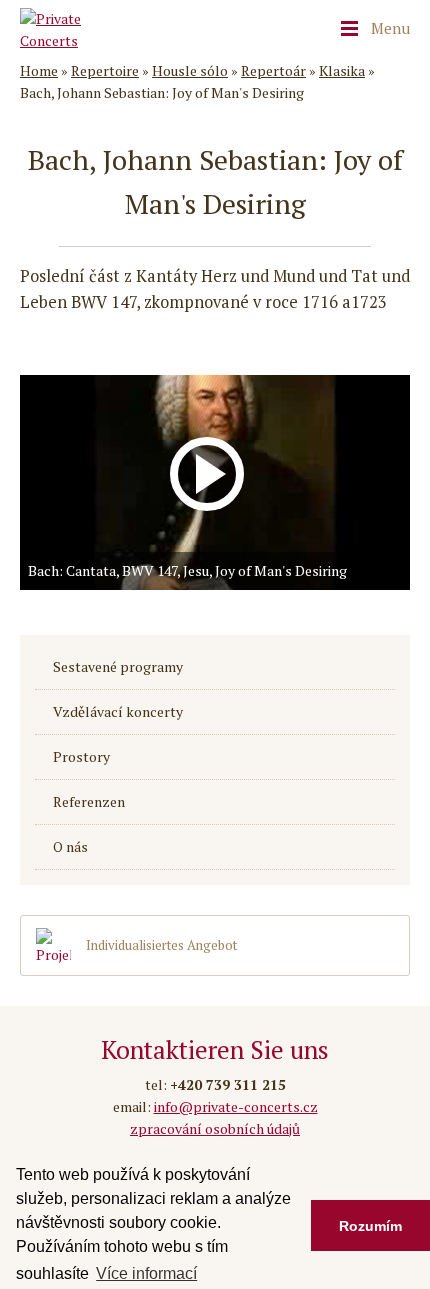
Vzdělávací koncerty (118, 712)
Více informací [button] (146, 1273)
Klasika (342, 70)
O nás (70, 847)
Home (39, 70)
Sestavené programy (118, 667)
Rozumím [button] (370, 1226)
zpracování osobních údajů (215, 1128)
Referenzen (89, 802)
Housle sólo (190, 70)
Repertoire (105, 70)
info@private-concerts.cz (236, 1106)
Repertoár (273, 70)
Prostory (81, 757)
